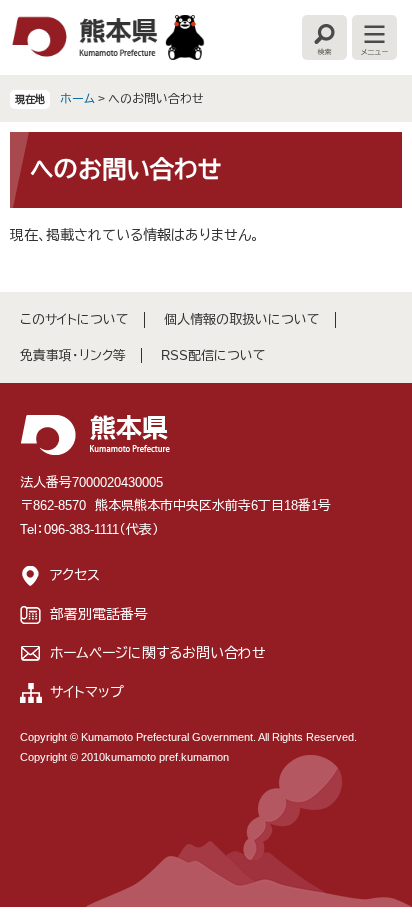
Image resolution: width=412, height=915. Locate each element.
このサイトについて (74, 319)
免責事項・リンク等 (73, 355)
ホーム (77, 99)
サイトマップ (87, 692)
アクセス (75, 575)
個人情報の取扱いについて (242, 319)
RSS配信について (213, 355)
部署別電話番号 (99, 614)
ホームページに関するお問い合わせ (158, 653)
